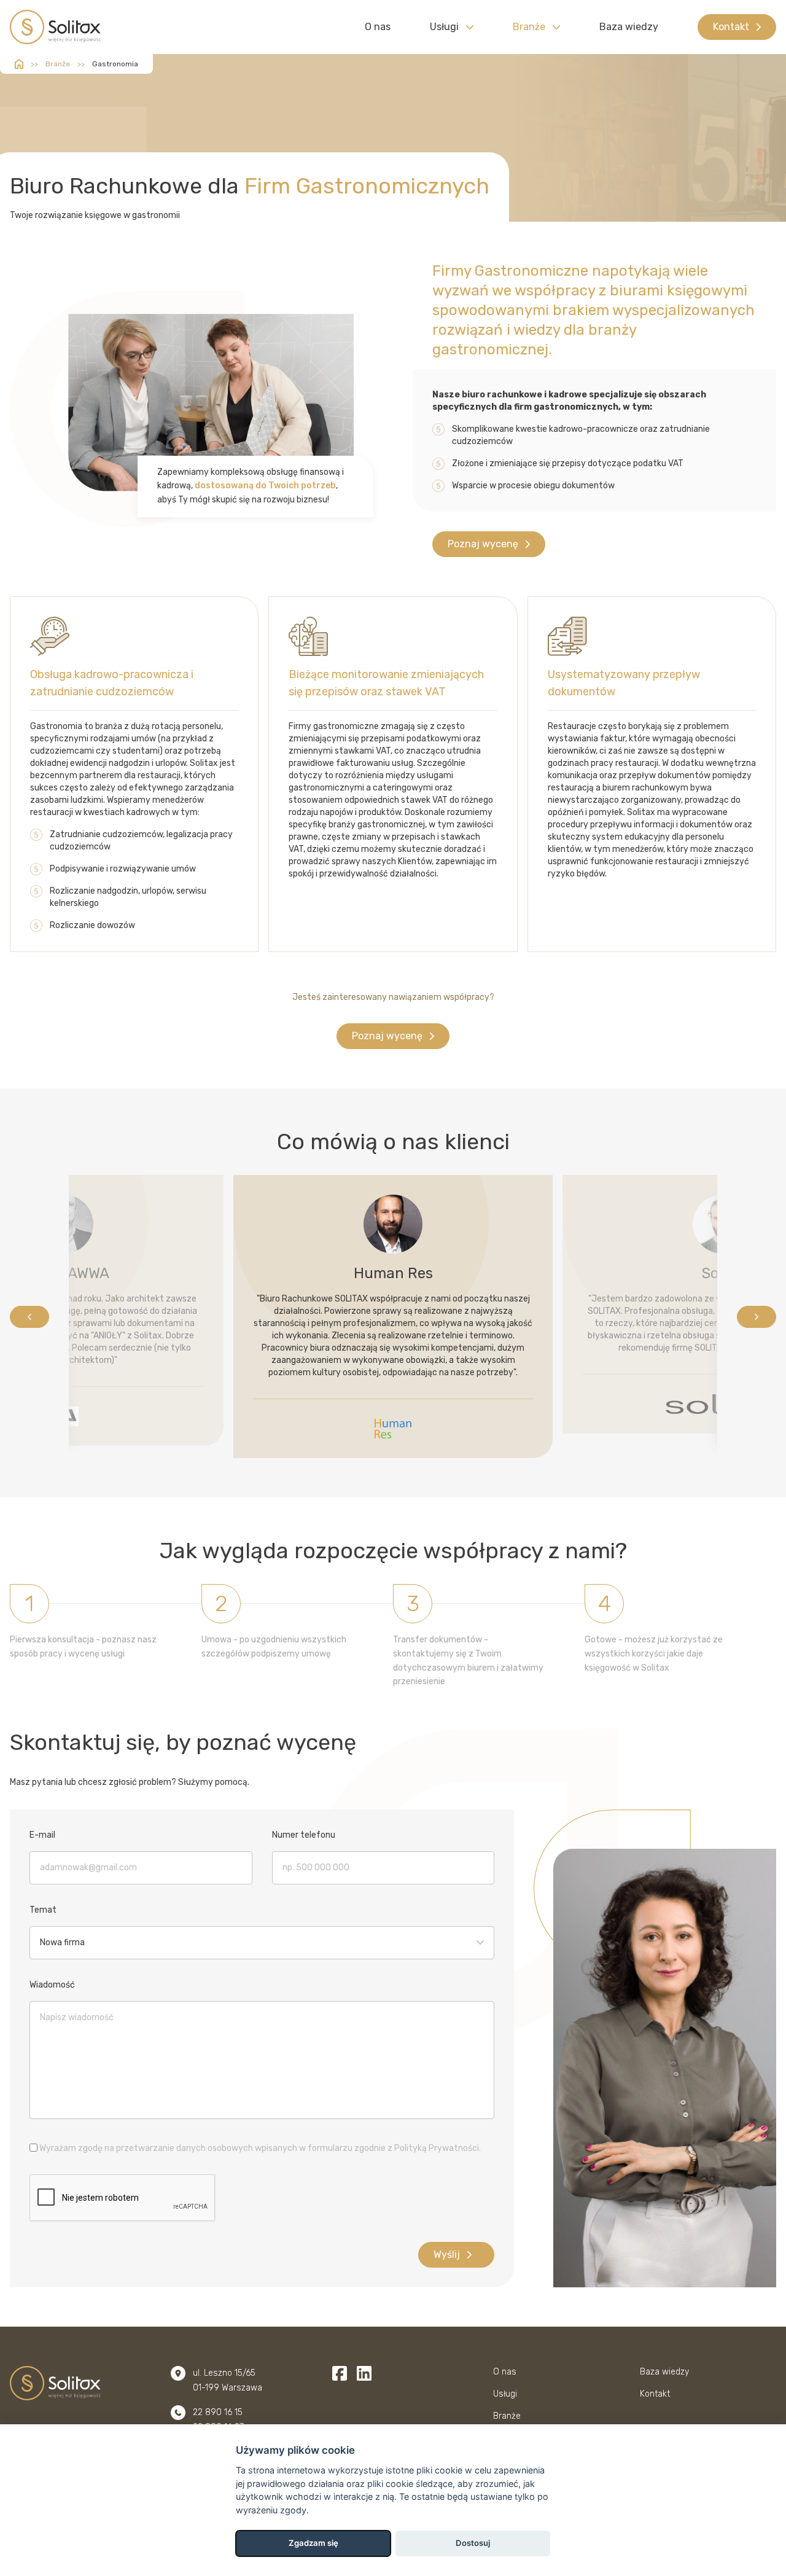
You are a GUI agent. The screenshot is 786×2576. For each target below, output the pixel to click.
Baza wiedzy (629, 27)
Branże (529, 27)
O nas (378, 27)
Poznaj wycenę (483, 544)
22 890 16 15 (218, 2412)
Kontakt (731, 27)
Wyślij (447, 2254)
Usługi (444, 27)
